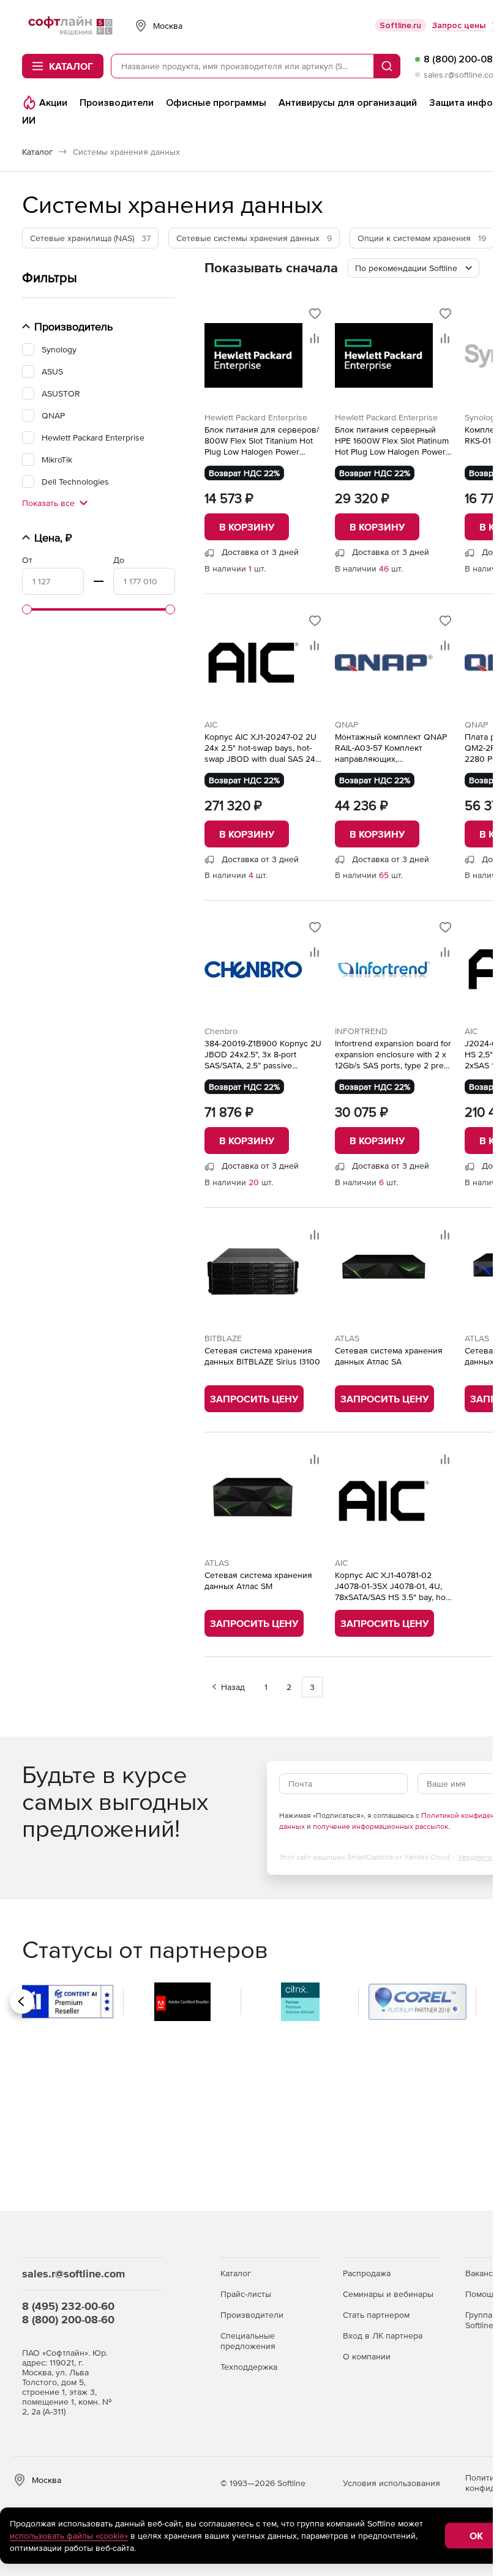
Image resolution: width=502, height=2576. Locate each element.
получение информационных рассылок (380, 1826)
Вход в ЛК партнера (383, 2336)
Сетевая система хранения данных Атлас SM (258, 1580)
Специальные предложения (248, 2341)
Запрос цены (459, 25)
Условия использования (391, 2483)
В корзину (247, 527)
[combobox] (414, 268)
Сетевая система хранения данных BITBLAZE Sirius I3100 (262, 1356)
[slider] (27, 609)
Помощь (481, 2294)
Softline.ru (400, 25)
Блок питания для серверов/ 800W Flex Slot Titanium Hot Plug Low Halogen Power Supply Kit (262, 441)
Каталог (236, 2273)
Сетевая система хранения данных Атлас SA (389, 1356)
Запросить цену (254, 1399)
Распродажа (367, 2273)
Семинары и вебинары (388, 2294)
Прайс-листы (246, 2294)
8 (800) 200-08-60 (68, 2319)
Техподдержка (249, 2367)
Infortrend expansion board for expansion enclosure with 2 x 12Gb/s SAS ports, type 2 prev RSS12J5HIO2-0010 (393, 1055)
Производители (252, 2315)
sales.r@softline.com (462, 75)
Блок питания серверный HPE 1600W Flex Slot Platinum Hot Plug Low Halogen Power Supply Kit (392, 441)
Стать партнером (376, 2315)
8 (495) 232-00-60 (68, 2306)
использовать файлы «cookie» (69, 2536)
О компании (367, 2356)
